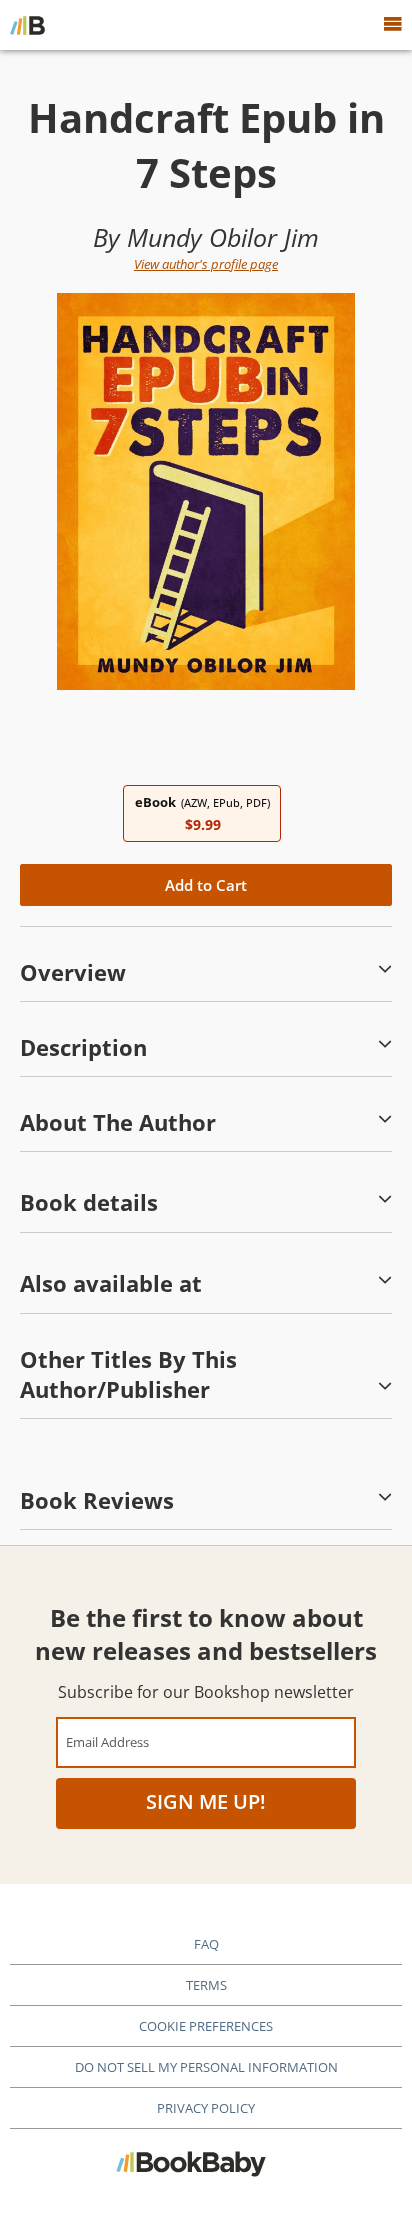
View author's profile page (206, 264)
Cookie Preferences (206, 2026)
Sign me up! (206, 1801)
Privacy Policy (206, 2108)
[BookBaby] (27, 25)
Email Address (107, 1741)
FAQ (206, 1944)
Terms (206, 1985)
